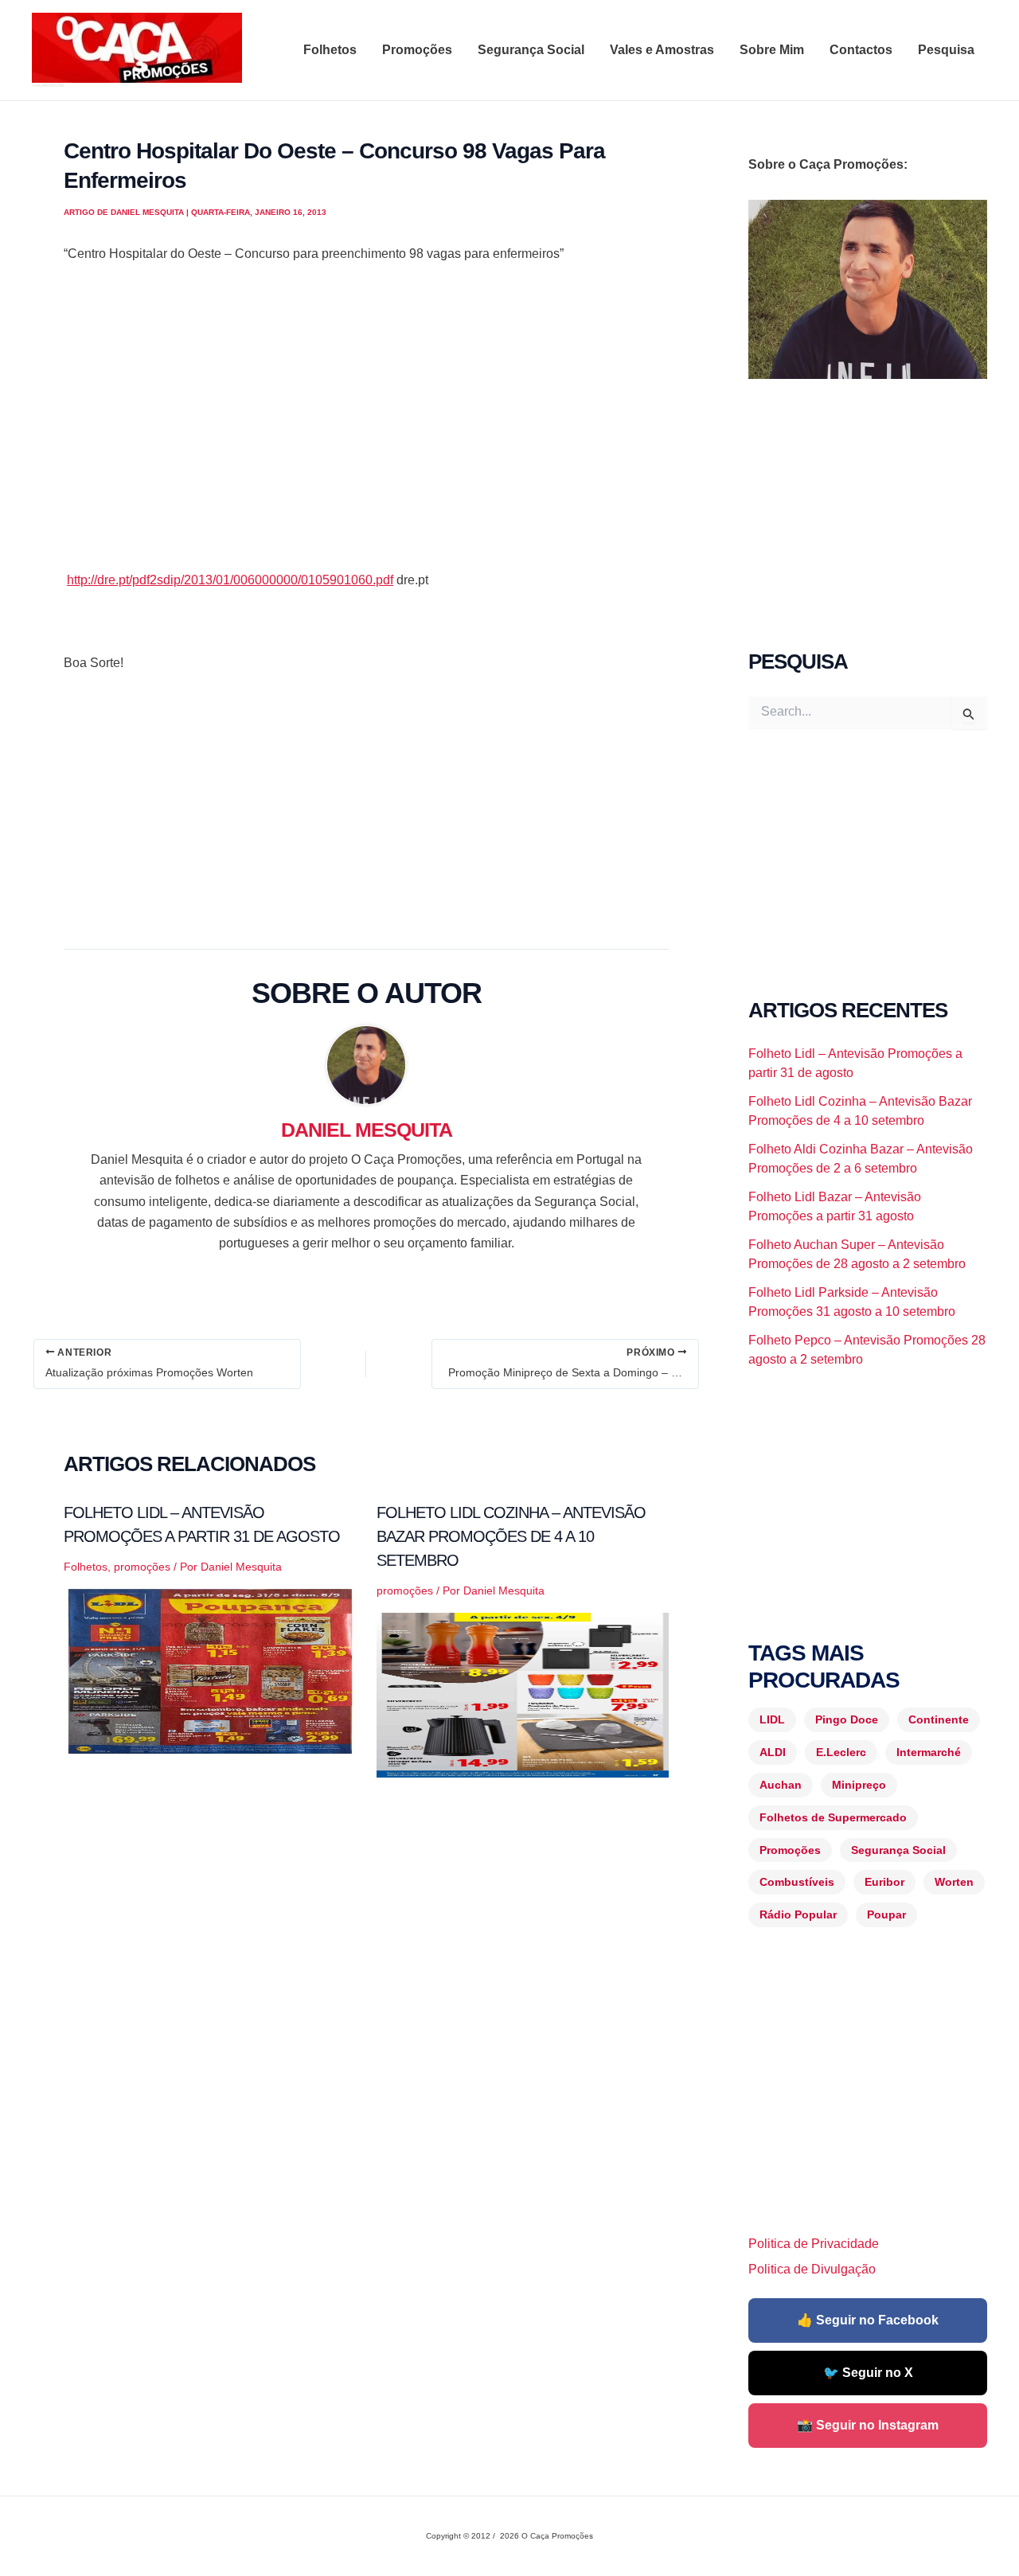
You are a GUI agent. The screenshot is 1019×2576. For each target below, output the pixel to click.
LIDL (772, 1719)
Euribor (884, 1882)
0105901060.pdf (230, 580)
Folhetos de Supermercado (833, 1817)
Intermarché (929, 1752)
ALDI (773, 1752)
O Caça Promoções (47, 85)
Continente (939, 1719)
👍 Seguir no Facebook (868, 2320)
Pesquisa (946, 50)
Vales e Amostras (662, 50)
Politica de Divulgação (812, 2269)
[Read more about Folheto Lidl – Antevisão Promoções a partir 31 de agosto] (210, 1670)
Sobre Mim (772, 50)
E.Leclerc (841, 1752)
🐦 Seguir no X (868, 2373)
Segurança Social (531, 50)
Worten (954, 1882)
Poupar (886, 1914)
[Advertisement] (366, 438)
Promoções (417, 50)
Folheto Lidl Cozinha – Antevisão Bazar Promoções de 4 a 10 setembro (511, 1536)
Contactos (861, 50)
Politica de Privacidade (814, 2244)
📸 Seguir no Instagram (868, 2425)
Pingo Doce (847, 1719)
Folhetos (330, 50)
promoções (142, 1567)
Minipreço (859, 1785)
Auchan (781, 1785)
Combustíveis (797, 1882)
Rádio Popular (798, 1914)
